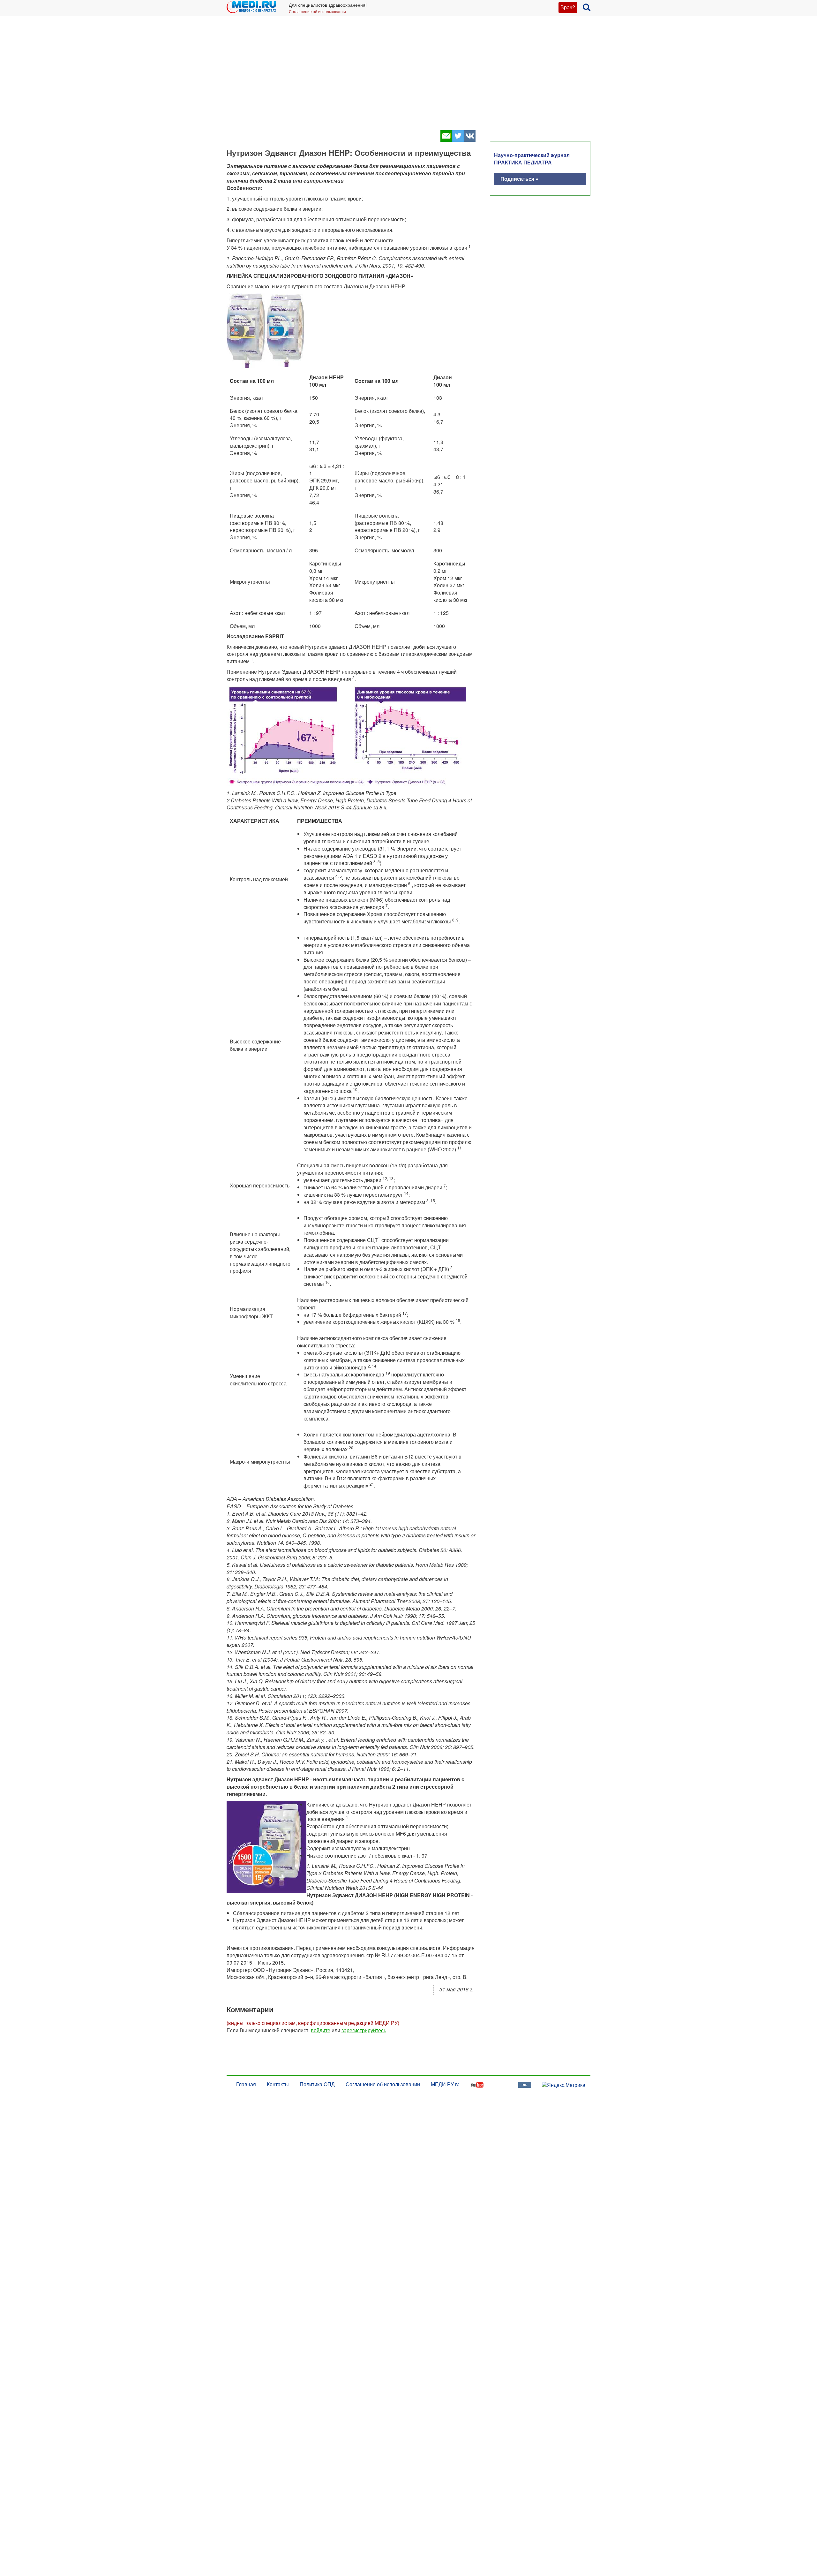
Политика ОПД (317, 2084)
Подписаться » (519, 179)
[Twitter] (458, 140)
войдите (321, 2030)
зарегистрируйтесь (364, 2030)
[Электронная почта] (446, 140)
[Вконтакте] (470, 140)
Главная (246, 2084)
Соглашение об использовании (317, 11)
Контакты (278, 2084)
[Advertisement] (408, 77)
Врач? (568, 7)
